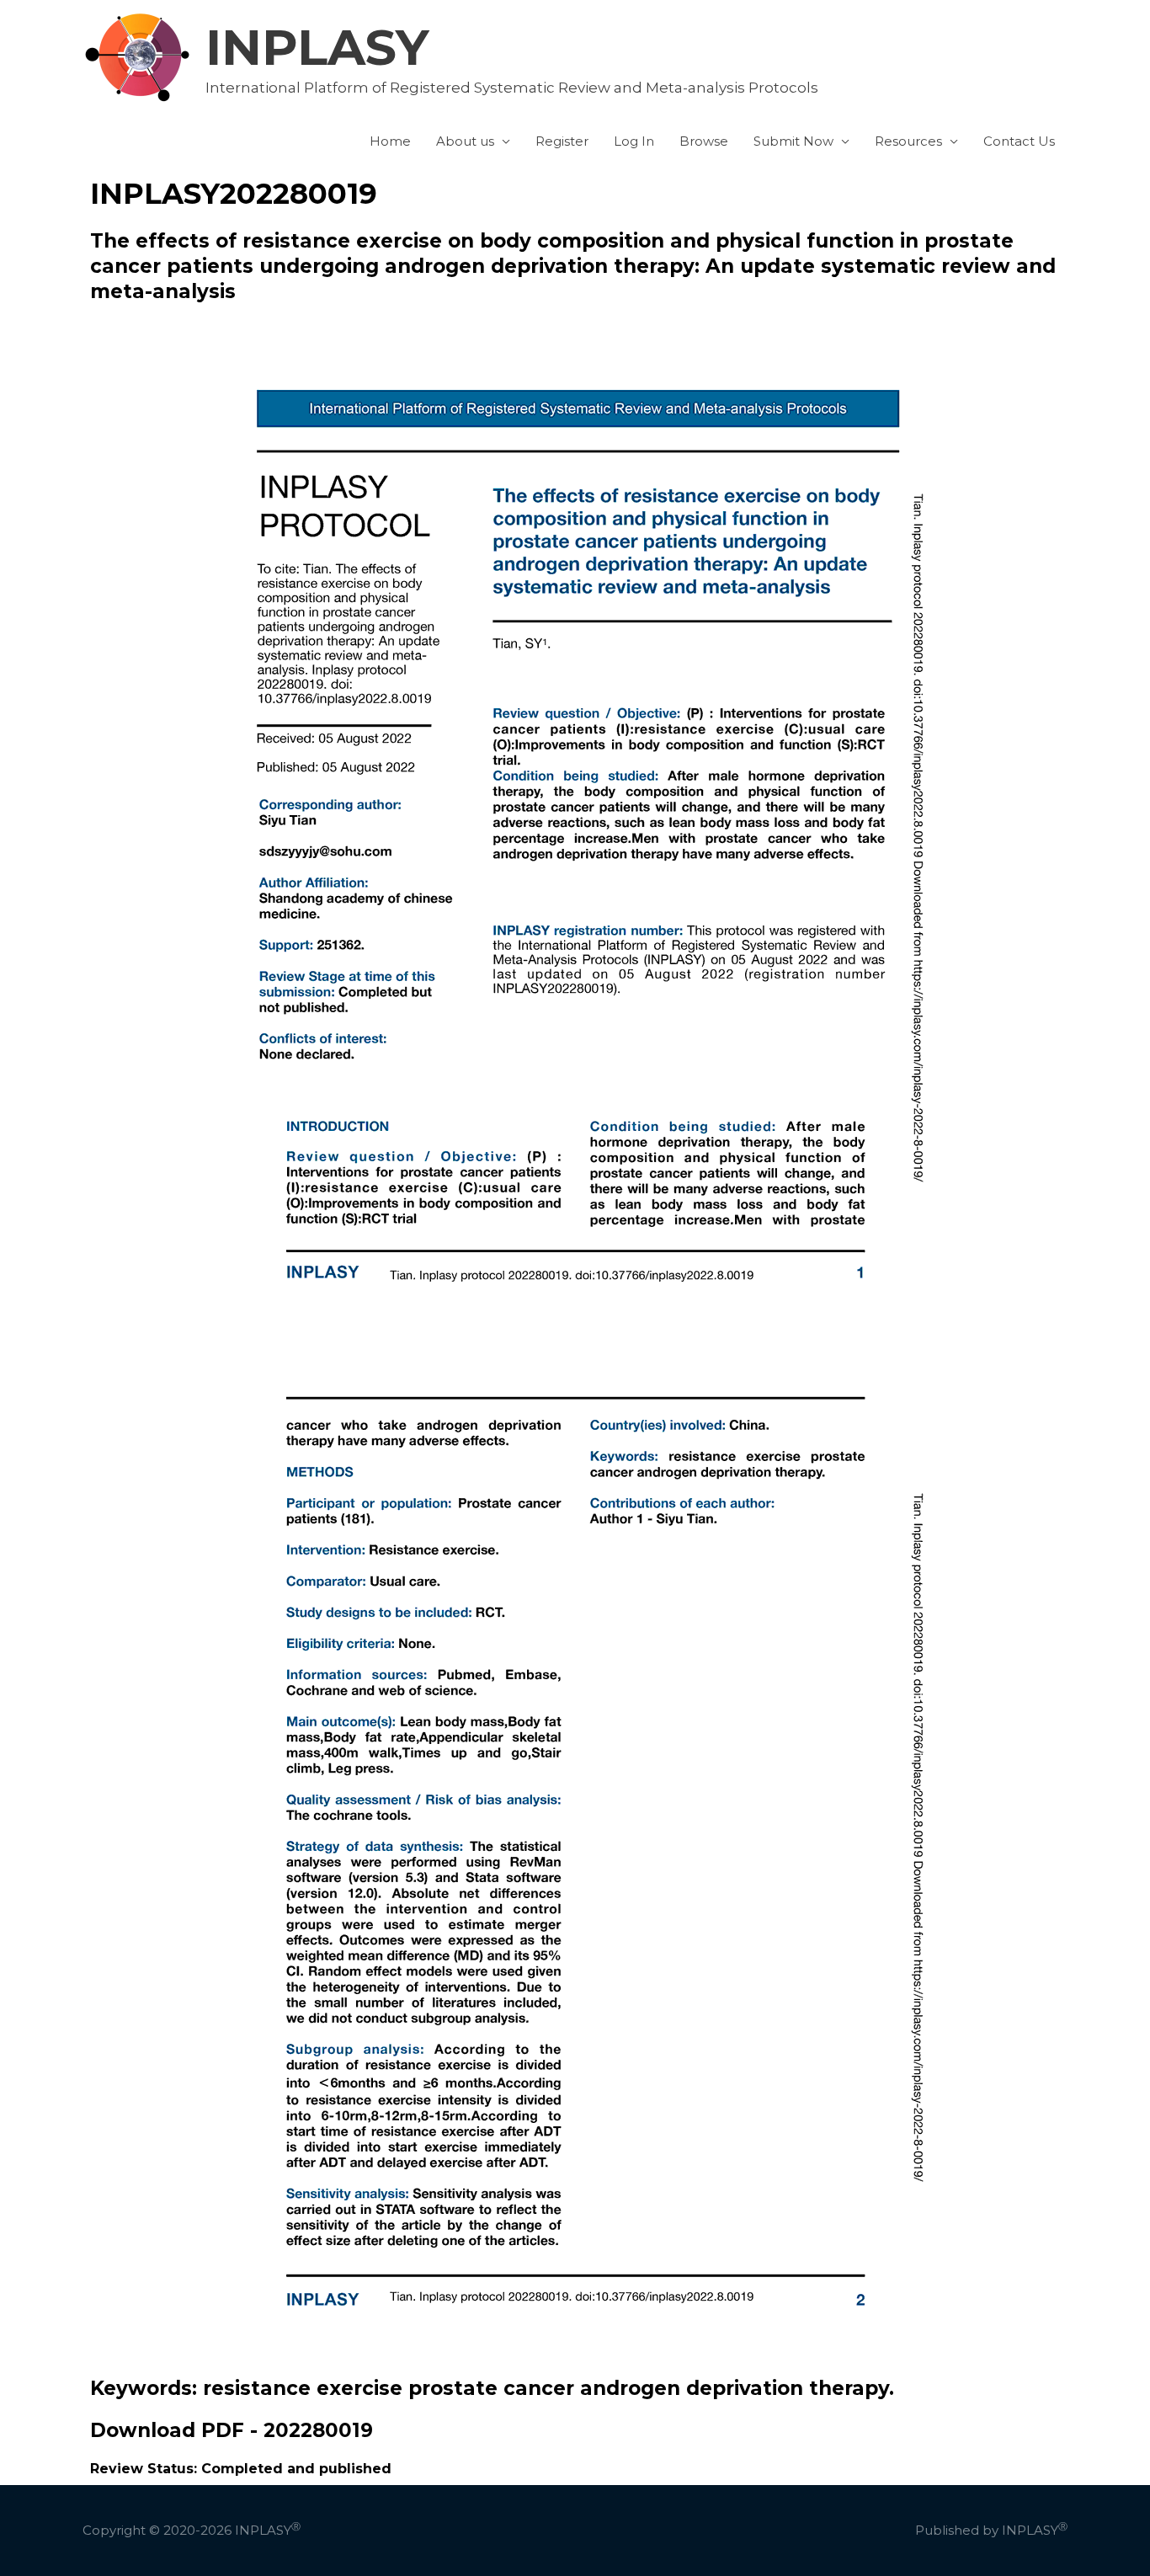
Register (562, 141)
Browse (704, 141)
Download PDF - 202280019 (232, 2430)
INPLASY (317, 47)
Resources (908, 141)
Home (390, 141)
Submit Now (793, 141)
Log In (634, 141)
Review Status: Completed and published (241, 2469)
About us (465, 141)
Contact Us (1019, 141)
